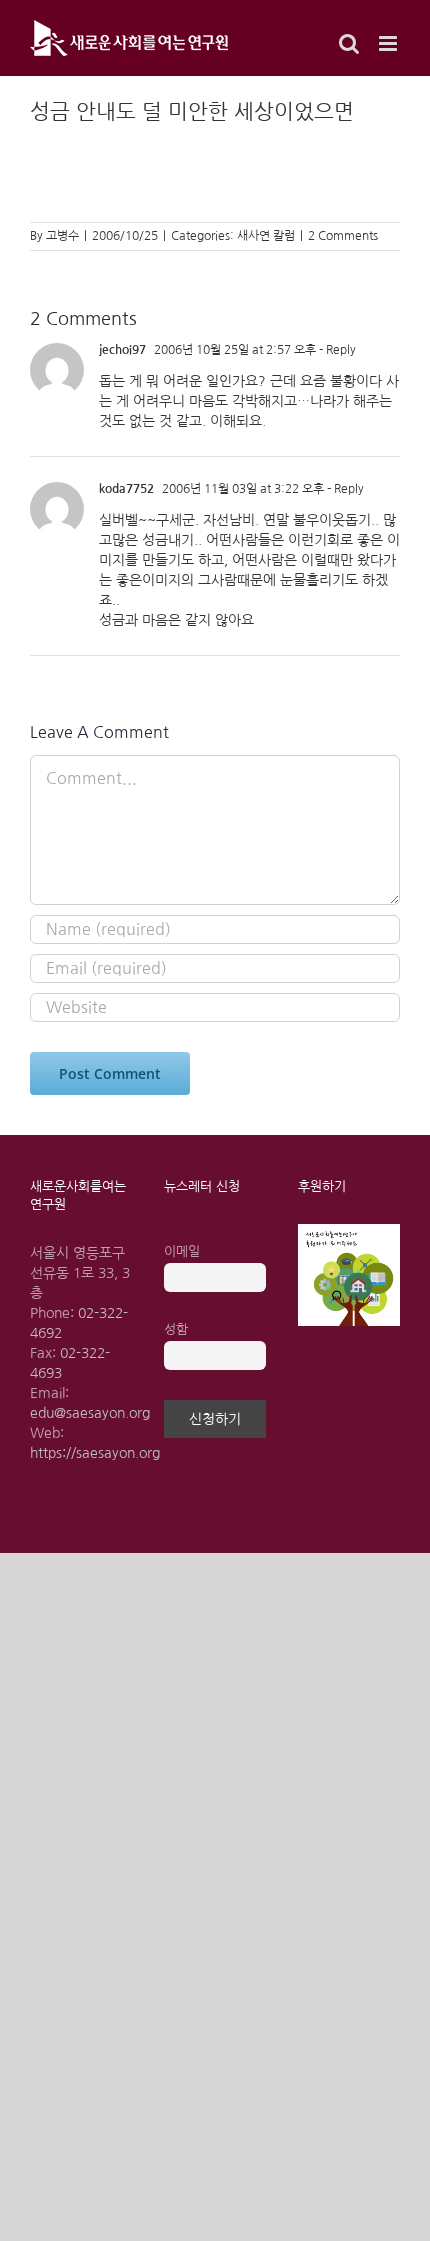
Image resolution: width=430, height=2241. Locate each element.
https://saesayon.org (95, 1453)
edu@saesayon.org (90, 1413)
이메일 (182, 1251)
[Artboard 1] (349, 1231)
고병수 (62, 236)
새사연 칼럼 (266, 236)
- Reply (336, 350)
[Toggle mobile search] (349, 43)
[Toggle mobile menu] (389, 43)
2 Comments (343, 236)
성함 (176, 1329)
